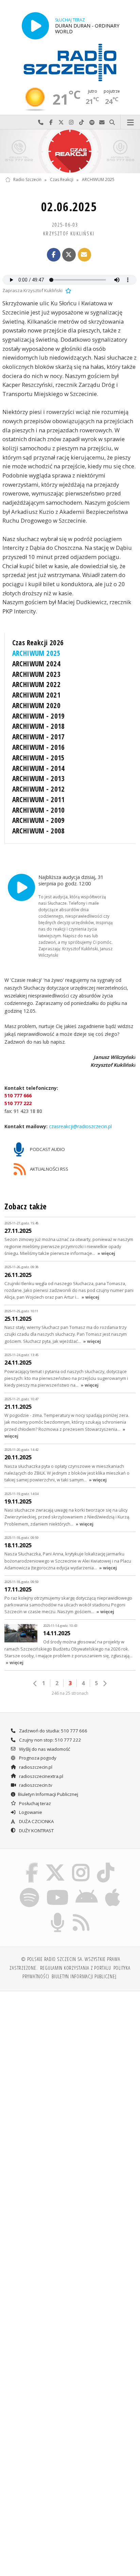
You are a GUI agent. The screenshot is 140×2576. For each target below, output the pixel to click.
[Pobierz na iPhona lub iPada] (113, 1889)
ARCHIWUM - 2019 (39, 716)
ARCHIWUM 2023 (36, 674)
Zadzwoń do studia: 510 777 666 (53, 1731)
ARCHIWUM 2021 (36, 695)
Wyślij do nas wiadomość (102, 122)
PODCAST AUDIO (47, 1149)
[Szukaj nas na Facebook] (32, 1864)
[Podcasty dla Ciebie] (58, 1914)
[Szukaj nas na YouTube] (57, 1889)
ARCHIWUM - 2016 (39, 747)
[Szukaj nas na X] (55, 1864)
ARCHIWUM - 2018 (39, 726)
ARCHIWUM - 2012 (39, 789)
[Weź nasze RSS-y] (81, 1914)
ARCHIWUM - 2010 (39, 810)
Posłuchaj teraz (34, 1803)
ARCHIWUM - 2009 (39, 820)
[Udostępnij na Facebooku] (54, 255)
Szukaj (112, 122)
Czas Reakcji (62, 180)
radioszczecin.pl (35, 1767)
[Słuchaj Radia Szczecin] (35, 26)
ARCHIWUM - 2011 (39, 799)
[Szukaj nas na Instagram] (81, 1864)
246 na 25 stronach (70, 1693)
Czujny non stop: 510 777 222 (50, 1740)
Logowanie (30, 1812)
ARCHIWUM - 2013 (39, 778)
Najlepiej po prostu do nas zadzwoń (41, 122)
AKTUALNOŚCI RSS (49, 1169)
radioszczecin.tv (35, 1785)
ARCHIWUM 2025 (98, 180)
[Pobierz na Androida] (87, 1889)
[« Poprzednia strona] (35, 1683)
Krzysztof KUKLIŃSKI (69, 233)
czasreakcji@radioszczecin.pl (80, 1126)
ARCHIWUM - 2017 (39, 737)
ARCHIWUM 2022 (36, 684)
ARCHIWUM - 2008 (39, 831)
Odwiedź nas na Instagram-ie (71, 122)
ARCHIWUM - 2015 (39, 758)
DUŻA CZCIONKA (36, 1821)
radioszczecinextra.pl (41, 1776)
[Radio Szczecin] (70, 62)
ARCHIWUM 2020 (36, 705)
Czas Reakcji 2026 (38, 643)
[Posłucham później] (68, 290)
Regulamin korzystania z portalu (76, 1968)
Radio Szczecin (27, 180)
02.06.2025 (69, 207)
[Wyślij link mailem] (85, 255)
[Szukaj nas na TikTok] (106, 1864)
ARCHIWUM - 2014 (39, 768)
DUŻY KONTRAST (36, 1831)
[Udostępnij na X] (69, 255)
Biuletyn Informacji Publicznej (48, 1794)
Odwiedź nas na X (61, 122)
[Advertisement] (70, 2070)
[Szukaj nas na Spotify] (30, 1889)
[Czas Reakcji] (70, 151)
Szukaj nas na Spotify (92, 122)
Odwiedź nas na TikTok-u (82, 122)
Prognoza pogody (37, 1758)
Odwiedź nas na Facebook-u (51, 122)
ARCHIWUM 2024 (36, 664)
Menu (130, 122)
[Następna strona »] (105, 1683)
